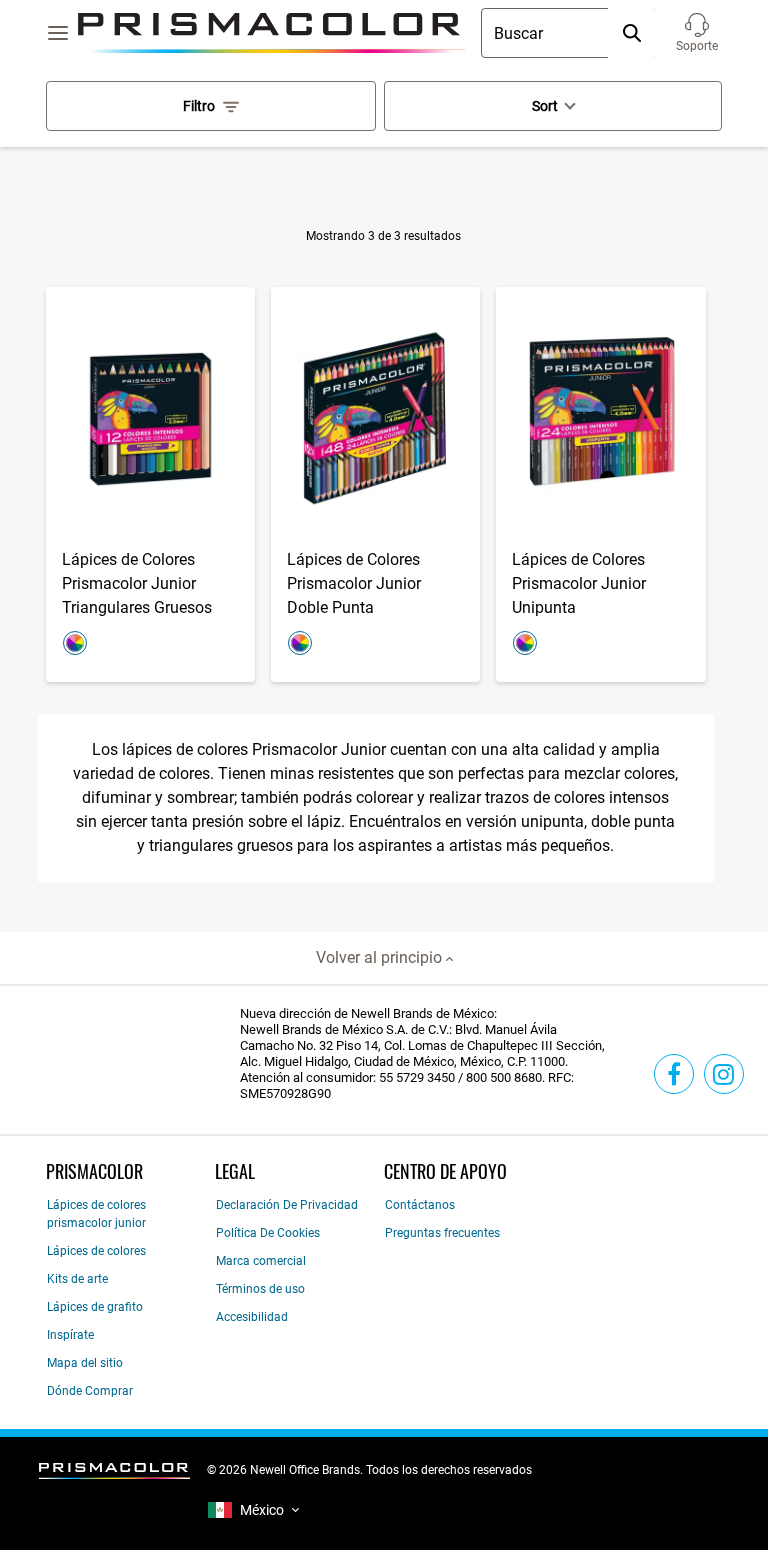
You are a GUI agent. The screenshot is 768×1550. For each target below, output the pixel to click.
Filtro (199, 106)
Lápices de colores (96, 1251)
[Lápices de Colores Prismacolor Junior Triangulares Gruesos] (150, 484)
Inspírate (70, 1335)
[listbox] (253, 1510)
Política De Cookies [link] (268, 1233)
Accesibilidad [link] (252, 1317)
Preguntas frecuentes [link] (442, 1233)
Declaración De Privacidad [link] (287, 1205)
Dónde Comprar (90, 1391)
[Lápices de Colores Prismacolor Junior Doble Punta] (375, 484)
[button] (697, 33)
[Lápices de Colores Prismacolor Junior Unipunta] (600, 484)
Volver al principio (381, 957)
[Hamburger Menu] (58, 33)
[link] (674, 1074)
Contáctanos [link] (420, 1205)
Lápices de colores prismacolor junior (96, 1214)
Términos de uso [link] (260, 1289)
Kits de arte (77, 1279)
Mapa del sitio (85, 1363)
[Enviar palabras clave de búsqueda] (632, 33)
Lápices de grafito (95, 1307)
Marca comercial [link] (261, 1261)
